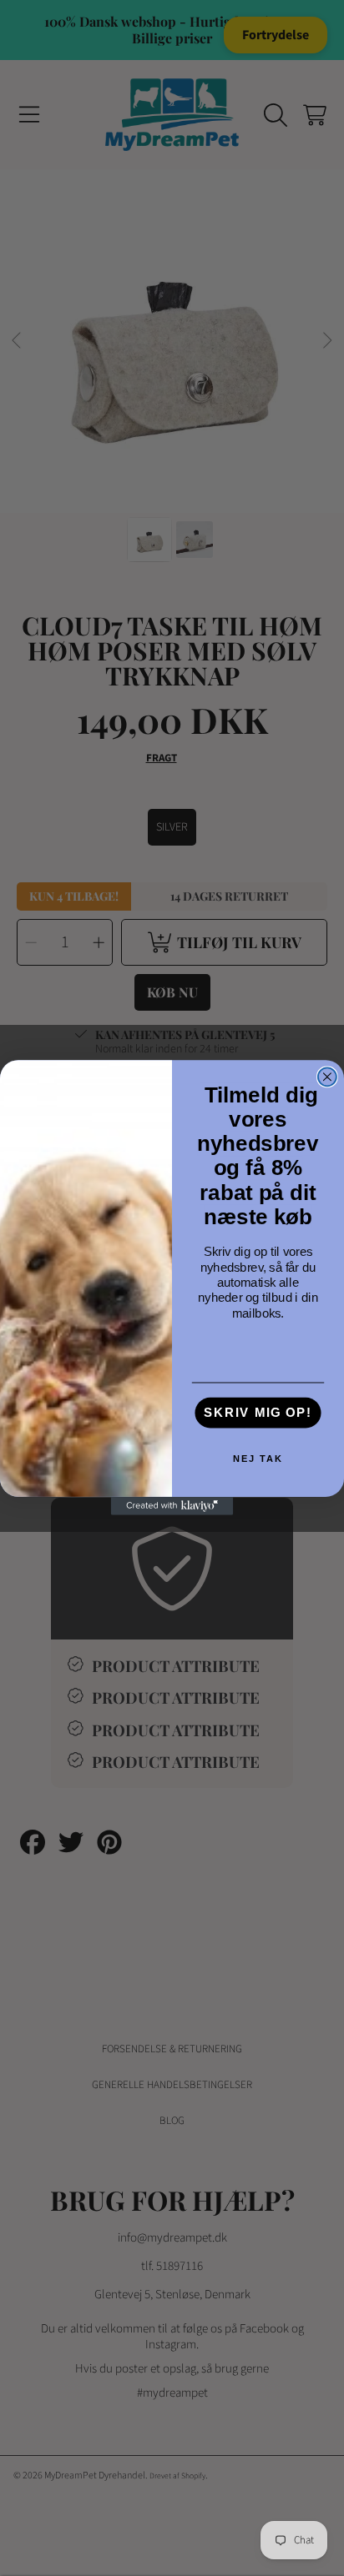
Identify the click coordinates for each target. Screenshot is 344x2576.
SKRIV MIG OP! (258, 1414)
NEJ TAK (258, 1459)
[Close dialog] (327, 1077)
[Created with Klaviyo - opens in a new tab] (172, 1507)
